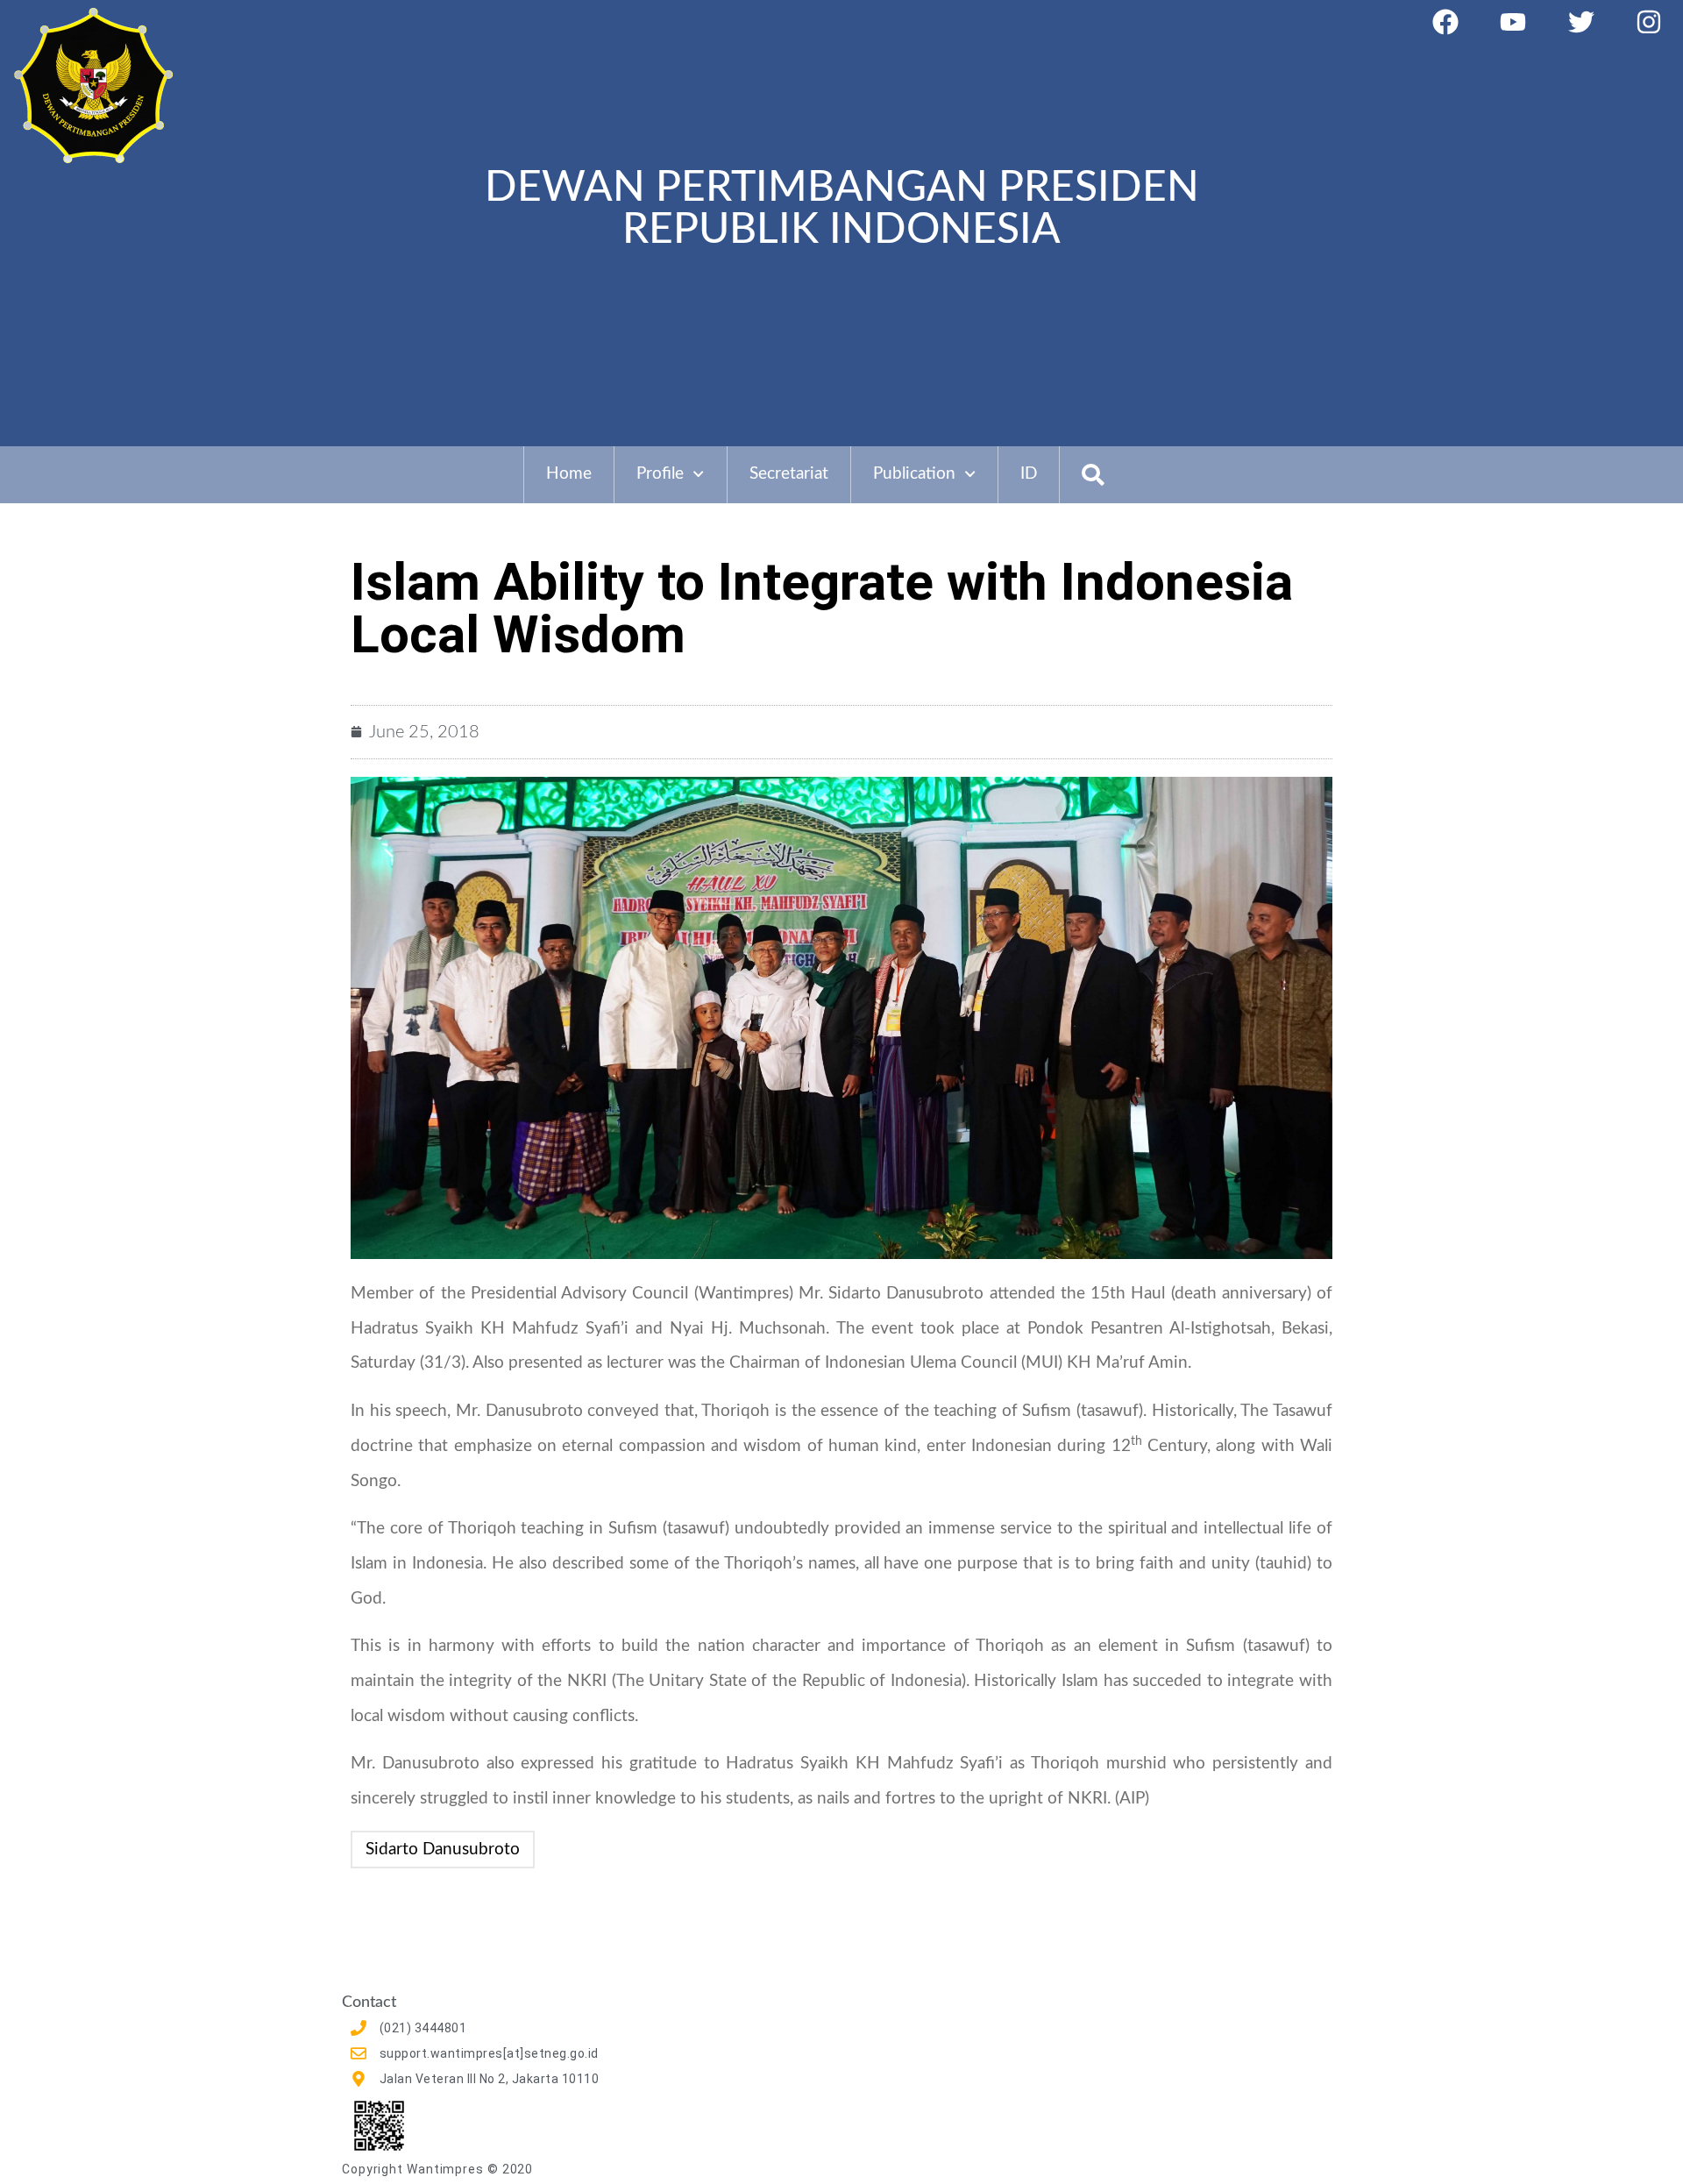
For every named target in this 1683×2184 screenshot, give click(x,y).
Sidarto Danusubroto (443, 1850)
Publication (914, 474)
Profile (660, 474)
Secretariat (789, 474)
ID (1029, 474)
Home (569, 474)
